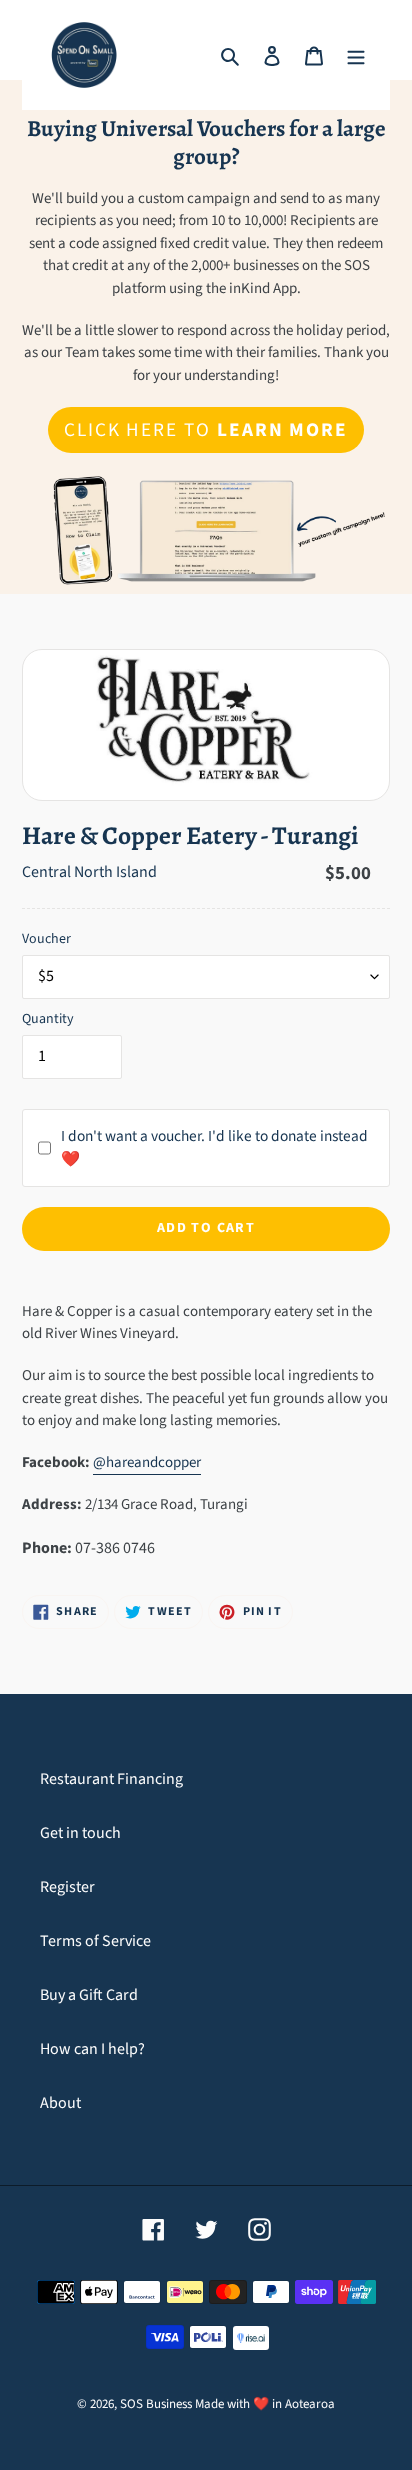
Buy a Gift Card (89, 1995)
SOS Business (156, 2404)
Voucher (46, 939)
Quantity (48, 1019)
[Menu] (356, 55)
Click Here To (206, 430)
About (60, 2103)
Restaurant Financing (111, 1779)
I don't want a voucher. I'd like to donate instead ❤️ (214, 1147)
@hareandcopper (147, 1462)
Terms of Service (95, 1941)
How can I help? (92, 2049)
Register (67, 1887)
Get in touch (80, 1833)
